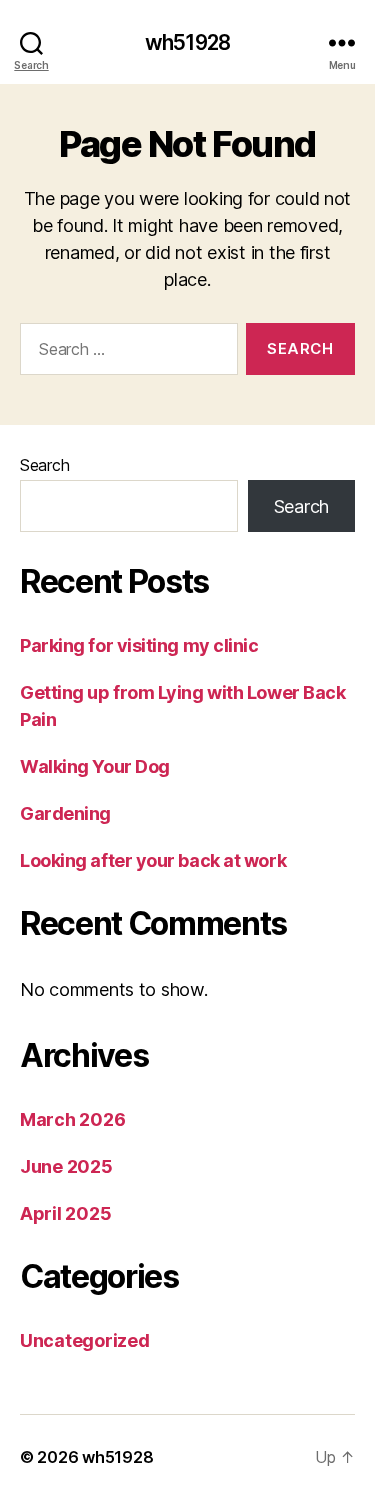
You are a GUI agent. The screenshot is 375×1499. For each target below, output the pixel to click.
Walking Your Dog (95, 766)
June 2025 (66, 1166)
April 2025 (65, 1213)
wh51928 (187, 42)
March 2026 (72, 1119)
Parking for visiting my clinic (139, 645)
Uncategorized (85, 1340)
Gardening (65, 813)
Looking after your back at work (153, 860)
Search (44, 465)
